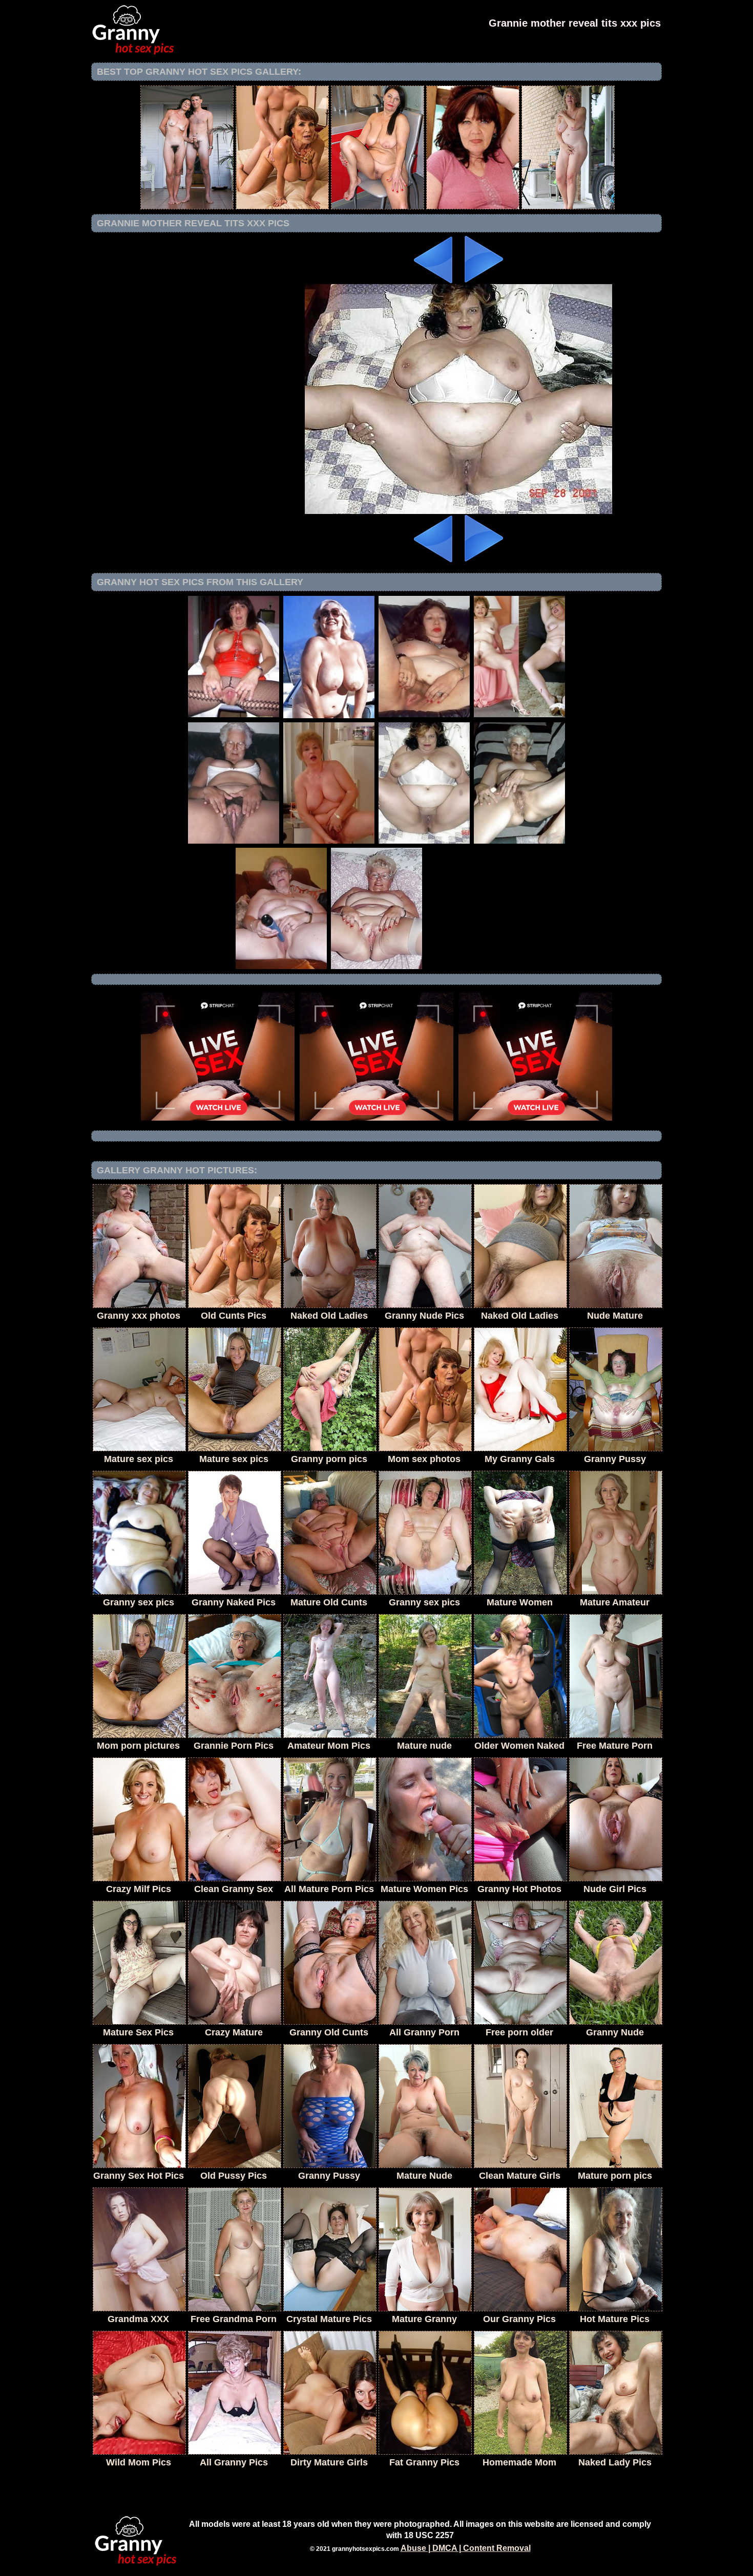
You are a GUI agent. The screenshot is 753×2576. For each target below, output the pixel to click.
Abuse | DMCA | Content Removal (466, 2548)
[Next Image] (483, 281)
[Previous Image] (434, 281)
